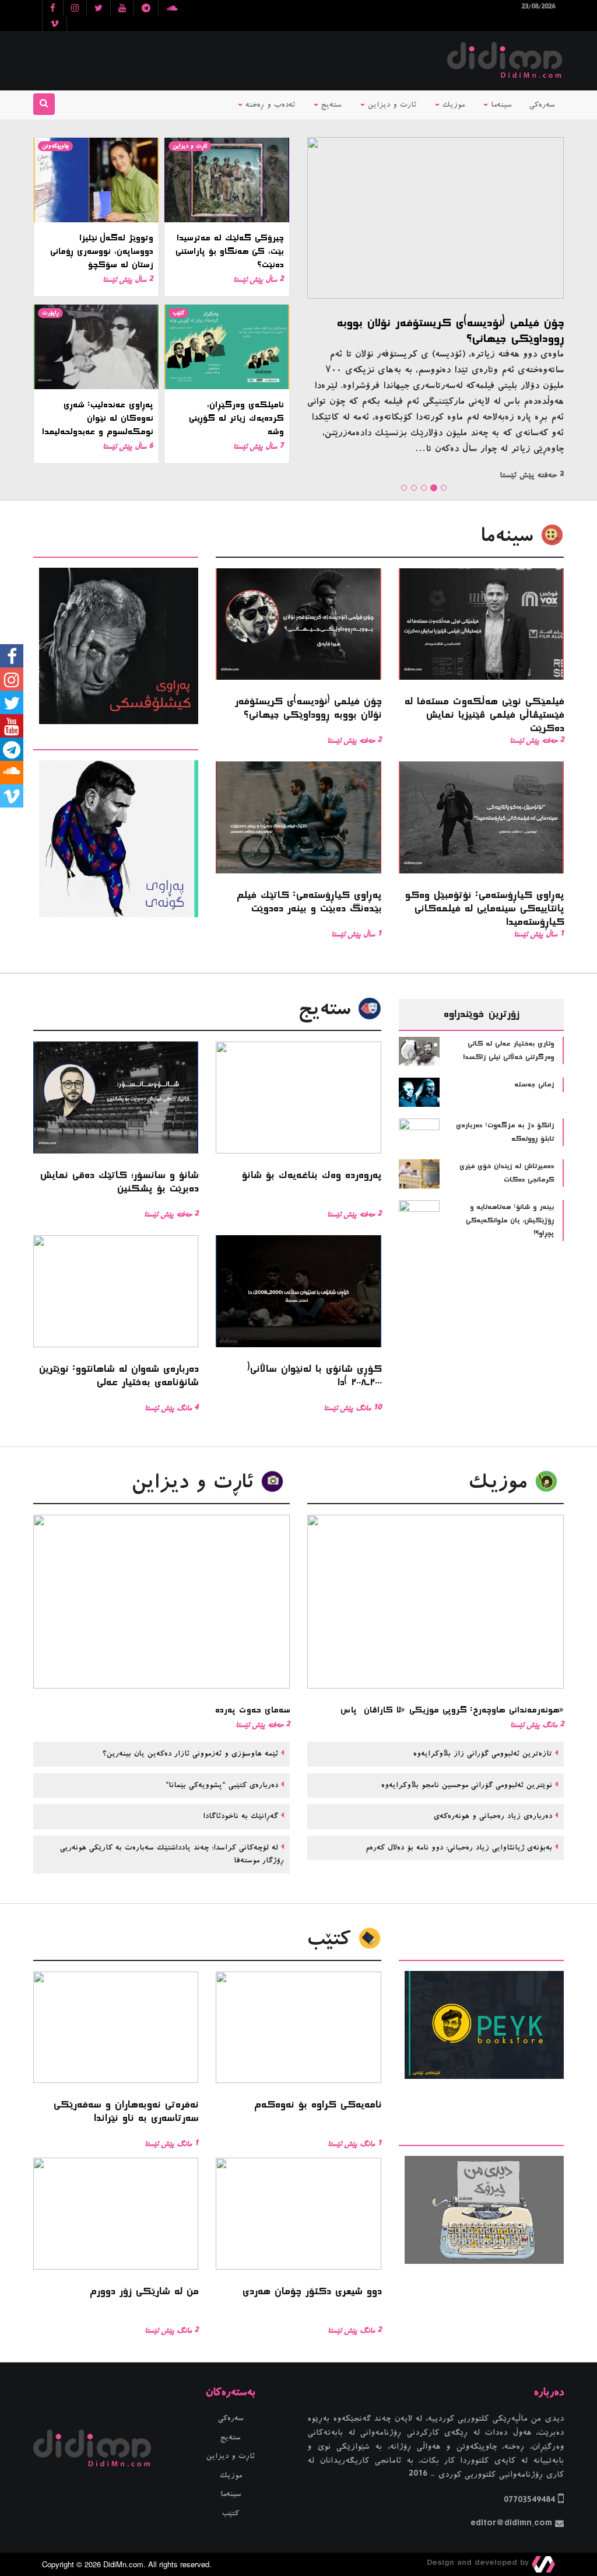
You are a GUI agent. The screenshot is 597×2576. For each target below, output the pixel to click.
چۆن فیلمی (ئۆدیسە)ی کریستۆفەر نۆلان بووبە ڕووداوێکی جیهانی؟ (450, 331)
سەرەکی (542, 105)
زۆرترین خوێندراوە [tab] (481, 1014)
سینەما (500, 105)
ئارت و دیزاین (391, 105)
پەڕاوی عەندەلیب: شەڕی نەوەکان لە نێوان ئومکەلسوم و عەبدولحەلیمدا (97, 418)
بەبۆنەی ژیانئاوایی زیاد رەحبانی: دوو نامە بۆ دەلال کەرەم (457, 1848)
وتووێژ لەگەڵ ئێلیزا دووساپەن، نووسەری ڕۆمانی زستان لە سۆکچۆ (101, 251)
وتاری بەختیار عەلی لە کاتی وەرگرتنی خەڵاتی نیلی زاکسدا (508, 1051)
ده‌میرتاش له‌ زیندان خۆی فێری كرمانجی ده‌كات (507, 1173)
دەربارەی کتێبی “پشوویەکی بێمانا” (220, 1785)
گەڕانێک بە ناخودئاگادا (239, 1816)
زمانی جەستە (534, 1085)
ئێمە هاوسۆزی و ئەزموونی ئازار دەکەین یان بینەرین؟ (189, 1754)
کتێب (178, 313)
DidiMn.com (123, 2564)
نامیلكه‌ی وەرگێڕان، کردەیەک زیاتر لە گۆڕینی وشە (236, 418)
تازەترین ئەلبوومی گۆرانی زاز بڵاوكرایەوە (481, 1754)
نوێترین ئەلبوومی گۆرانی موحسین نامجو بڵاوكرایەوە (465, 1785)
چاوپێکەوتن (55, 146)
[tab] (116, 549)
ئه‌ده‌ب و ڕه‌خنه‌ (269, 105)
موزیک (452, 105)
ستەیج (330, 105)
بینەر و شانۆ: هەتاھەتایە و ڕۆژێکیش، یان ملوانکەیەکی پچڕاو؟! (510, 1220)
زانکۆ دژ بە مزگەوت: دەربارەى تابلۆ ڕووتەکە (505, 1132)
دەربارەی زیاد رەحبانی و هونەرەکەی (491, 1816)
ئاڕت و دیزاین (190, 146)
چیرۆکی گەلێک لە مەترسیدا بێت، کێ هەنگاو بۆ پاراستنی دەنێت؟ (229, 251)
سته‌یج (328, 1009)
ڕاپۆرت (50, 313)
